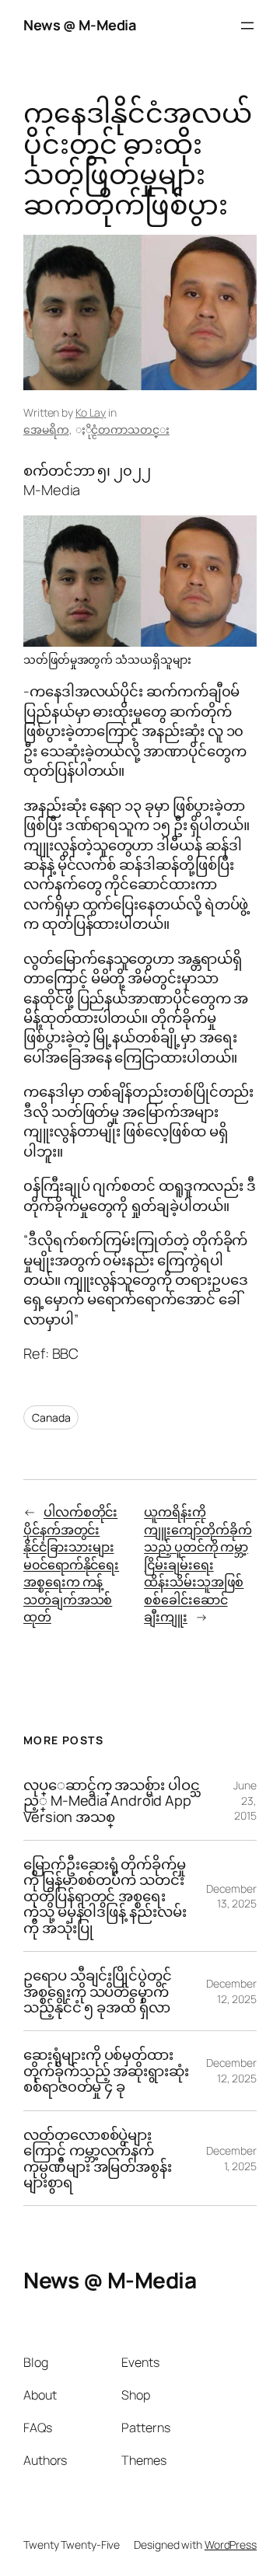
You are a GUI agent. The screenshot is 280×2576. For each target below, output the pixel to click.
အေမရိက (46, 429)
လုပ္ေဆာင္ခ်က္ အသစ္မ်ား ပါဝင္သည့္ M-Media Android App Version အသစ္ (112, 1801)
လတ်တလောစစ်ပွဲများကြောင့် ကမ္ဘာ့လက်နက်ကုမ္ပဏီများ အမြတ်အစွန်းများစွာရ (98, 2159)
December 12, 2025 (231, 1991)
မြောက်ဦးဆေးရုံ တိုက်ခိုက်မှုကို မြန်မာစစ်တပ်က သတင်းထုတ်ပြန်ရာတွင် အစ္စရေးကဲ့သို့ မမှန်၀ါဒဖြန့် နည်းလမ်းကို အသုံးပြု (105, 1896)
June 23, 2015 (245, 1800)
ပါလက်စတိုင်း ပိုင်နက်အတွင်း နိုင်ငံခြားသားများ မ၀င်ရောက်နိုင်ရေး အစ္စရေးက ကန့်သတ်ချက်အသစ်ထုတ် (71, 1564)
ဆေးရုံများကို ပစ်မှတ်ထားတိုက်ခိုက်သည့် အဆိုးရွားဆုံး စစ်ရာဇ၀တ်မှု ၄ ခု (106, 2070)
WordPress (231, 2545)
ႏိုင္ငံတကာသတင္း (130, 429)
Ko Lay (91, 412)
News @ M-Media (79, 25)
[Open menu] (247, 26)
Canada (51, 1417)
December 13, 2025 (231, 1896)
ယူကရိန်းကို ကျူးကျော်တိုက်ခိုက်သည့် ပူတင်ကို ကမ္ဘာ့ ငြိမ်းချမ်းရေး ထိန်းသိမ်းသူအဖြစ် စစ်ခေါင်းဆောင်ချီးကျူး (198, 1564)
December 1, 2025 (231, 2158)
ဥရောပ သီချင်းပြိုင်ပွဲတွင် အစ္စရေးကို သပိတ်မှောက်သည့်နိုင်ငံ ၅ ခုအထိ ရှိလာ (98, 1991)
